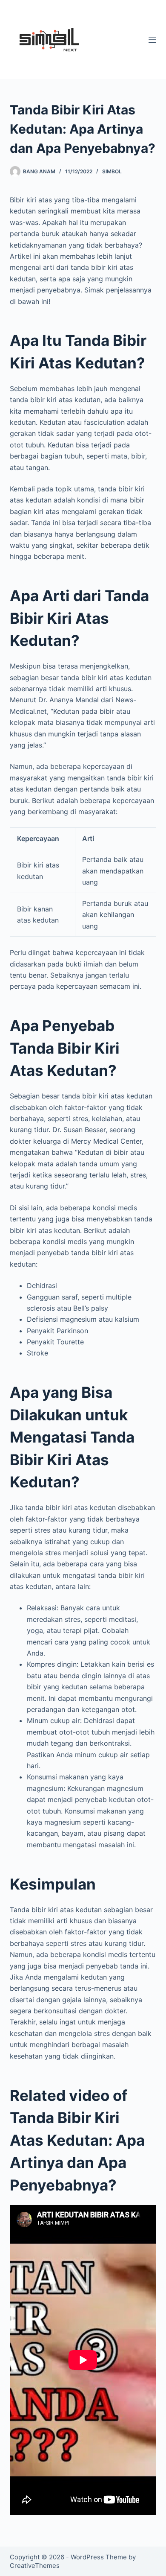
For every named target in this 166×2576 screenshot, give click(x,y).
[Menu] (152, 40)
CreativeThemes (35, 2566)
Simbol (112, 171)
